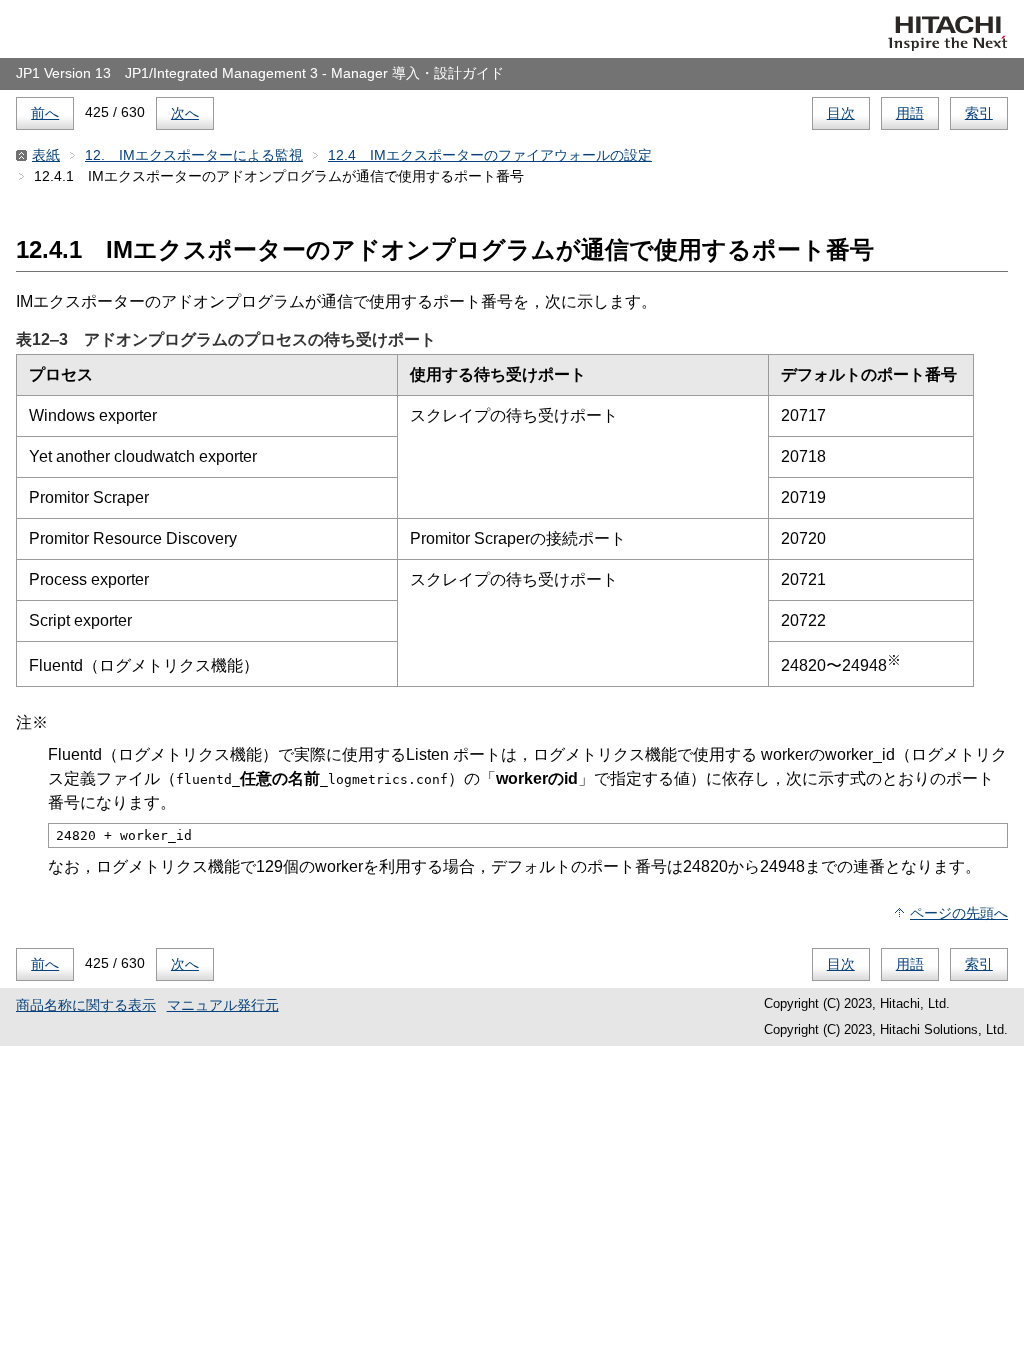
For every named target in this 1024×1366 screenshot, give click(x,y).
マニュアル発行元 (223, 1005)
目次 (841, 113)
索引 (979, 113)
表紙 (46, 155)
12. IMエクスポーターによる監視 (194, 155)
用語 (910, 113)
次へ (185, 113)
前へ (45, 113)
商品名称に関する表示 (86, 1005)
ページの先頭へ (959, 913)
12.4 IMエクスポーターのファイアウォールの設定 (490, 155)
